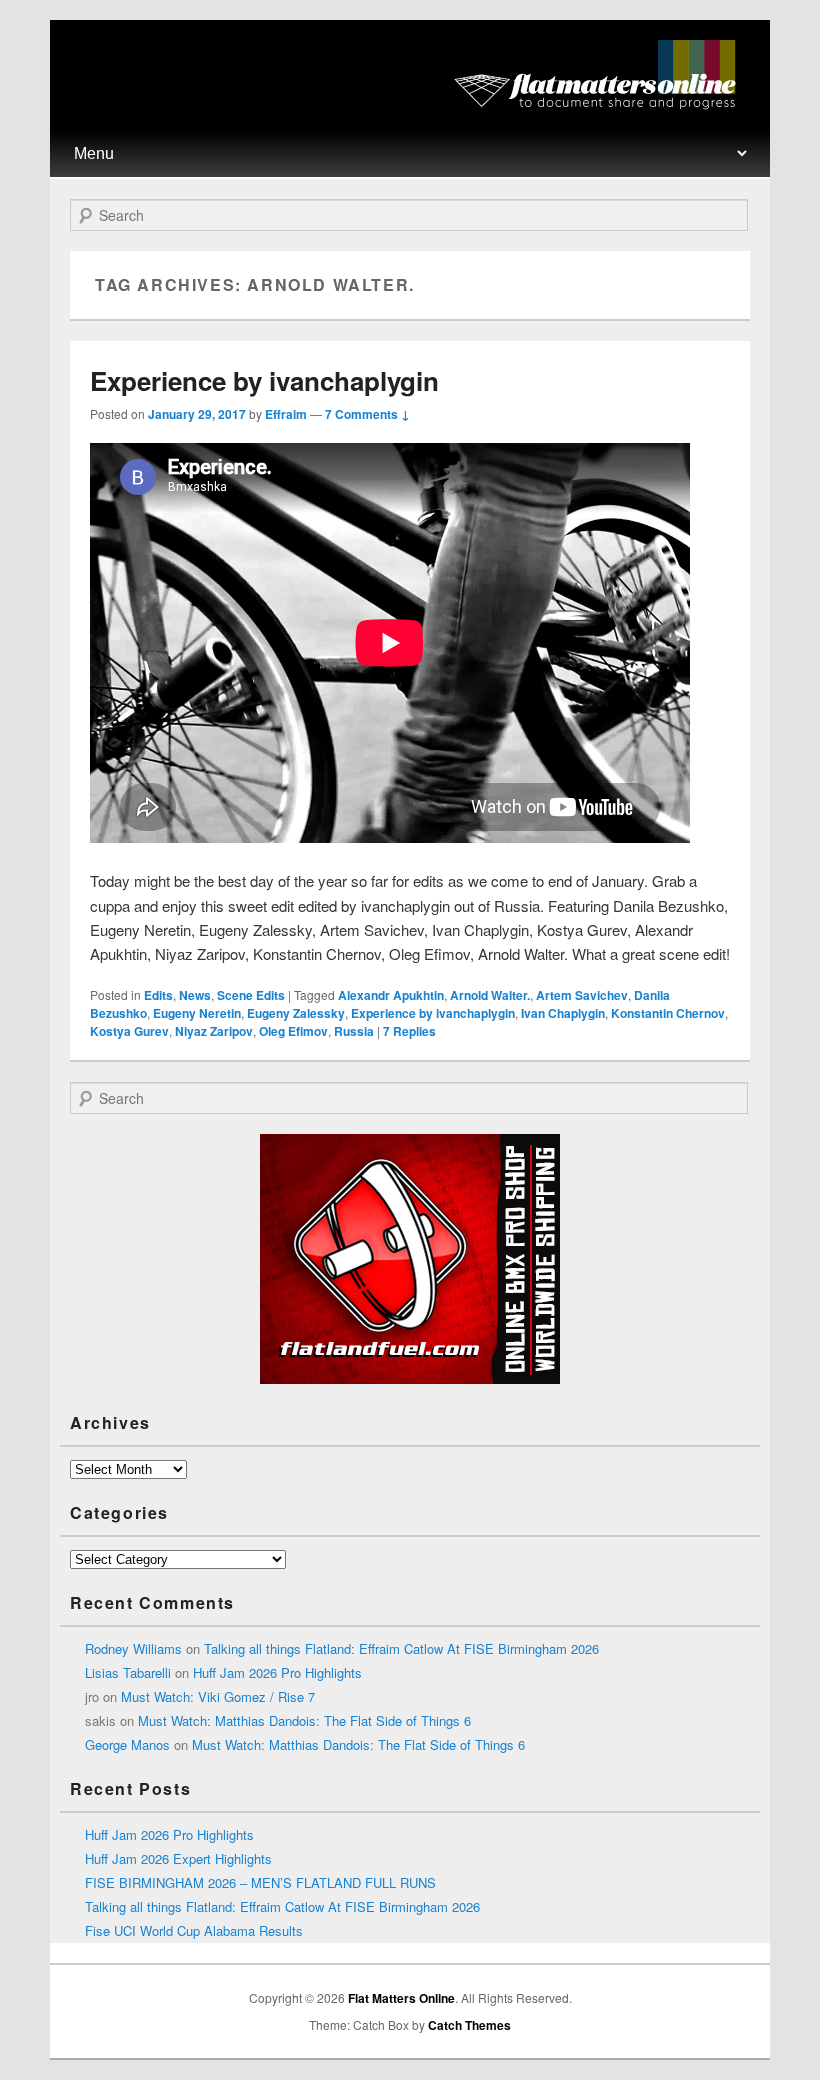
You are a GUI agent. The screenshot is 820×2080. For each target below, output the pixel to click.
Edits (158, 995)
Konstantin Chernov (668, 1013)
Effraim (286, 414)
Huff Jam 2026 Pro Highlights (277, 1672)
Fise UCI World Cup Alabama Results (194, 1930)
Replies (409, 1031)
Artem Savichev (582, 995)
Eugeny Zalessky (296, 1013)
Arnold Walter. (490, 995)
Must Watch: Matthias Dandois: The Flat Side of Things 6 (304, 1720)
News (195, 995)
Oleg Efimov (293, 1031)
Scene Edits (251, 995)
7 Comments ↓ (367, 414)
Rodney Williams (133, 1648)
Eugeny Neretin (197, 1013)
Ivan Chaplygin (563, 1013)
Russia (354, 1031)
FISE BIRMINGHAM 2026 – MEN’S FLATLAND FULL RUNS (260, 1882)
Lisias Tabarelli (128, 1672)
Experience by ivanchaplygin (264, 380)
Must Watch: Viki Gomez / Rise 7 (218, 1696)
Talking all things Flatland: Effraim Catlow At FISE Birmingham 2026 (401, 1648)
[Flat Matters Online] (601, 103)
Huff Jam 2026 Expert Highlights (178, 1858)
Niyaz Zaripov (214, 1031)
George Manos (127, 1744)
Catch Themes (469, 2025)
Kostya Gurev (129, 1031)
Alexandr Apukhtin (391, 995)
